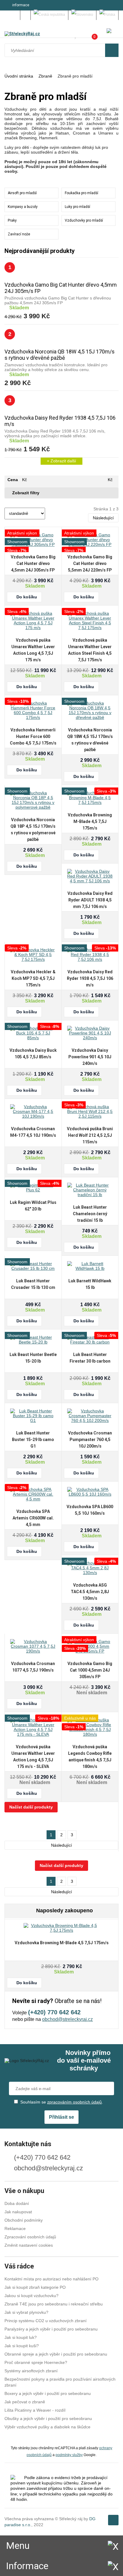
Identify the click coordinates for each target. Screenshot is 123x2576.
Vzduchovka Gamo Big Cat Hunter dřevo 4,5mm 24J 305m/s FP (33, 563)
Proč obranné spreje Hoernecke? (36, 2362)
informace (21, 5)
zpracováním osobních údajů (74, 2102)
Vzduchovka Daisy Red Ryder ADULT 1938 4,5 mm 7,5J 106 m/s (90, 900)
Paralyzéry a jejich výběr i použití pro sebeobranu (51, 2329)
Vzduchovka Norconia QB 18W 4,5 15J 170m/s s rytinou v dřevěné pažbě (60, 355)
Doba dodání (17, 2203)
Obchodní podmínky (24, 2220)
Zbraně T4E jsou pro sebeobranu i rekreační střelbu (54, 2304)
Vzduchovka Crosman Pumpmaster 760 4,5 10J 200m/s (90, 1440)
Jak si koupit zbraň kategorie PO (35, 2287)
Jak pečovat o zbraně (25, 2402)
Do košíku (27, 597)
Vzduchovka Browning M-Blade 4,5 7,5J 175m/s (90, 821)
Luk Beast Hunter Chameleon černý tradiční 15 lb (90, 1214)
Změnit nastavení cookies (29, 2245)
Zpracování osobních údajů (30, 2237)
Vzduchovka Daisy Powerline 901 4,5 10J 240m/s (90, 1057)
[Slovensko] (82, 15)
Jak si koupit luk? (21, 2337)
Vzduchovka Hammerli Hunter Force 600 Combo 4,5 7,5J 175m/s (33, 736)
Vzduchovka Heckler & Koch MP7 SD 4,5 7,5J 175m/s (33, 978)
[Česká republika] (50, 15)
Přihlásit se (61, 2117)
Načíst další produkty (31, 1807)
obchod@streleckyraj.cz (67, 2019)
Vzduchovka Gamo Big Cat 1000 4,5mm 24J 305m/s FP (90, 1670)
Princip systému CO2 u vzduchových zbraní (46, 2321)
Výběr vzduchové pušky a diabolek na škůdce (47, 2427)
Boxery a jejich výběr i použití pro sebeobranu (48, 2393)
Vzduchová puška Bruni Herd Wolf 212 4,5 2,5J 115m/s (90, 1135)
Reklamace (15, 2228)
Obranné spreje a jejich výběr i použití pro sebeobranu (56, 2354)
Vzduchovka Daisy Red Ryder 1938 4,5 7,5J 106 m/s (90, 978)
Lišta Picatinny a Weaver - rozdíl (35, 2410)
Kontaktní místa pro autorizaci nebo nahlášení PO (51, 2279)
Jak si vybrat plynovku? (26, 2312)
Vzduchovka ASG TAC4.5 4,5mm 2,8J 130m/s (90, 1592)
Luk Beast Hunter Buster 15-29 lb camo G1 (33, 1440)
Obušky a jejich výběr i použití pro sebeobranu (48, 2419)
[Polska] (107, 15)
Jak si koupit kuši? (22, 2346)
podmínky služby (69, 2455)
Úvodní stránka (19, 76)
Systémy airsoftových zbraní (31, 2371)
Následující (103, 518)
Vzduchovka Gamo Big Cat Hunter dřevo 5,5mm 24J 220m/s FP (90, 563)
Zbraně (45, 76)
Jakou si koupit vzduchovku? (31, 2296)
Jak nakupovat (18, 2212)
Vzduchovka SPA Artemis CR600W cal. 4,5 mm (33, 1518)
